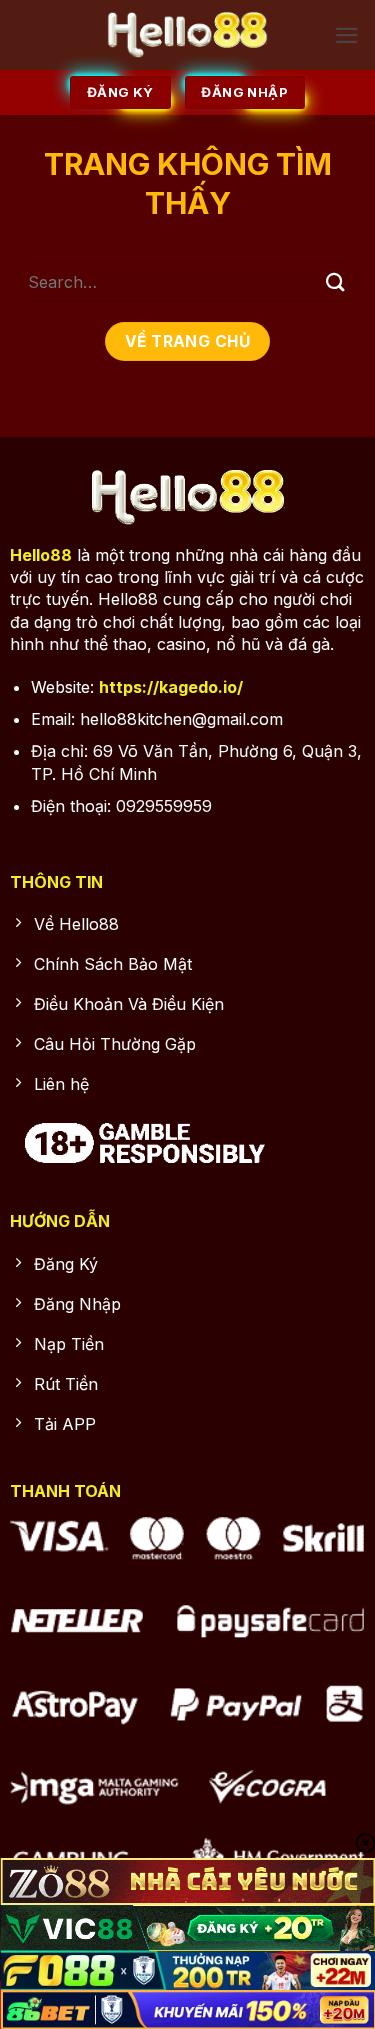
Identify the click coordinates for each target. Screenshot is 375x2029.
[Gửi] (336, 281)
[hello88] (187, 35)
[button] (347, 35)
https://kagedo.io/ (171, 687)
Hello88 (41, 555)
